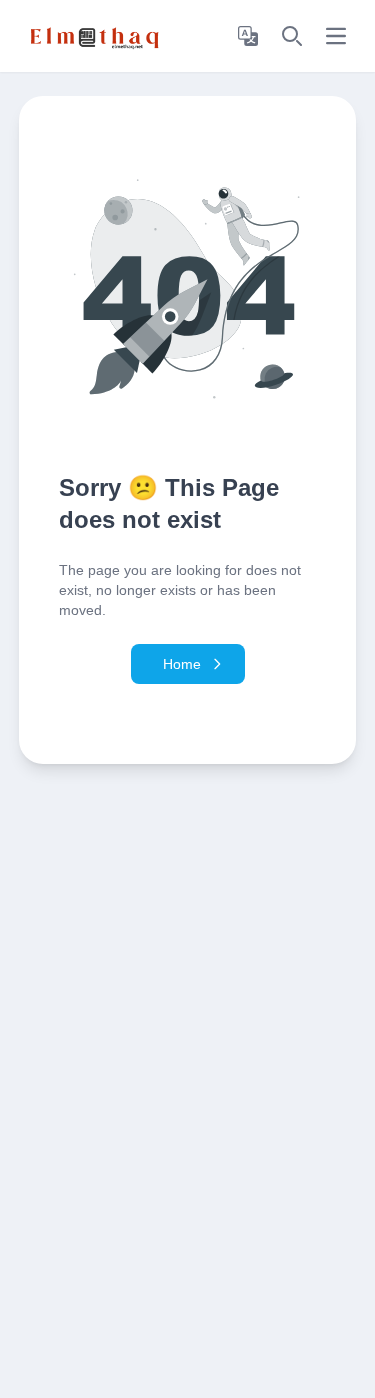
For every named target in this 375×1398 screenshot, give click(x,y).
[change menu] (336, 36)
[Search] (292, 36)
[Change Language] (248, 36)
